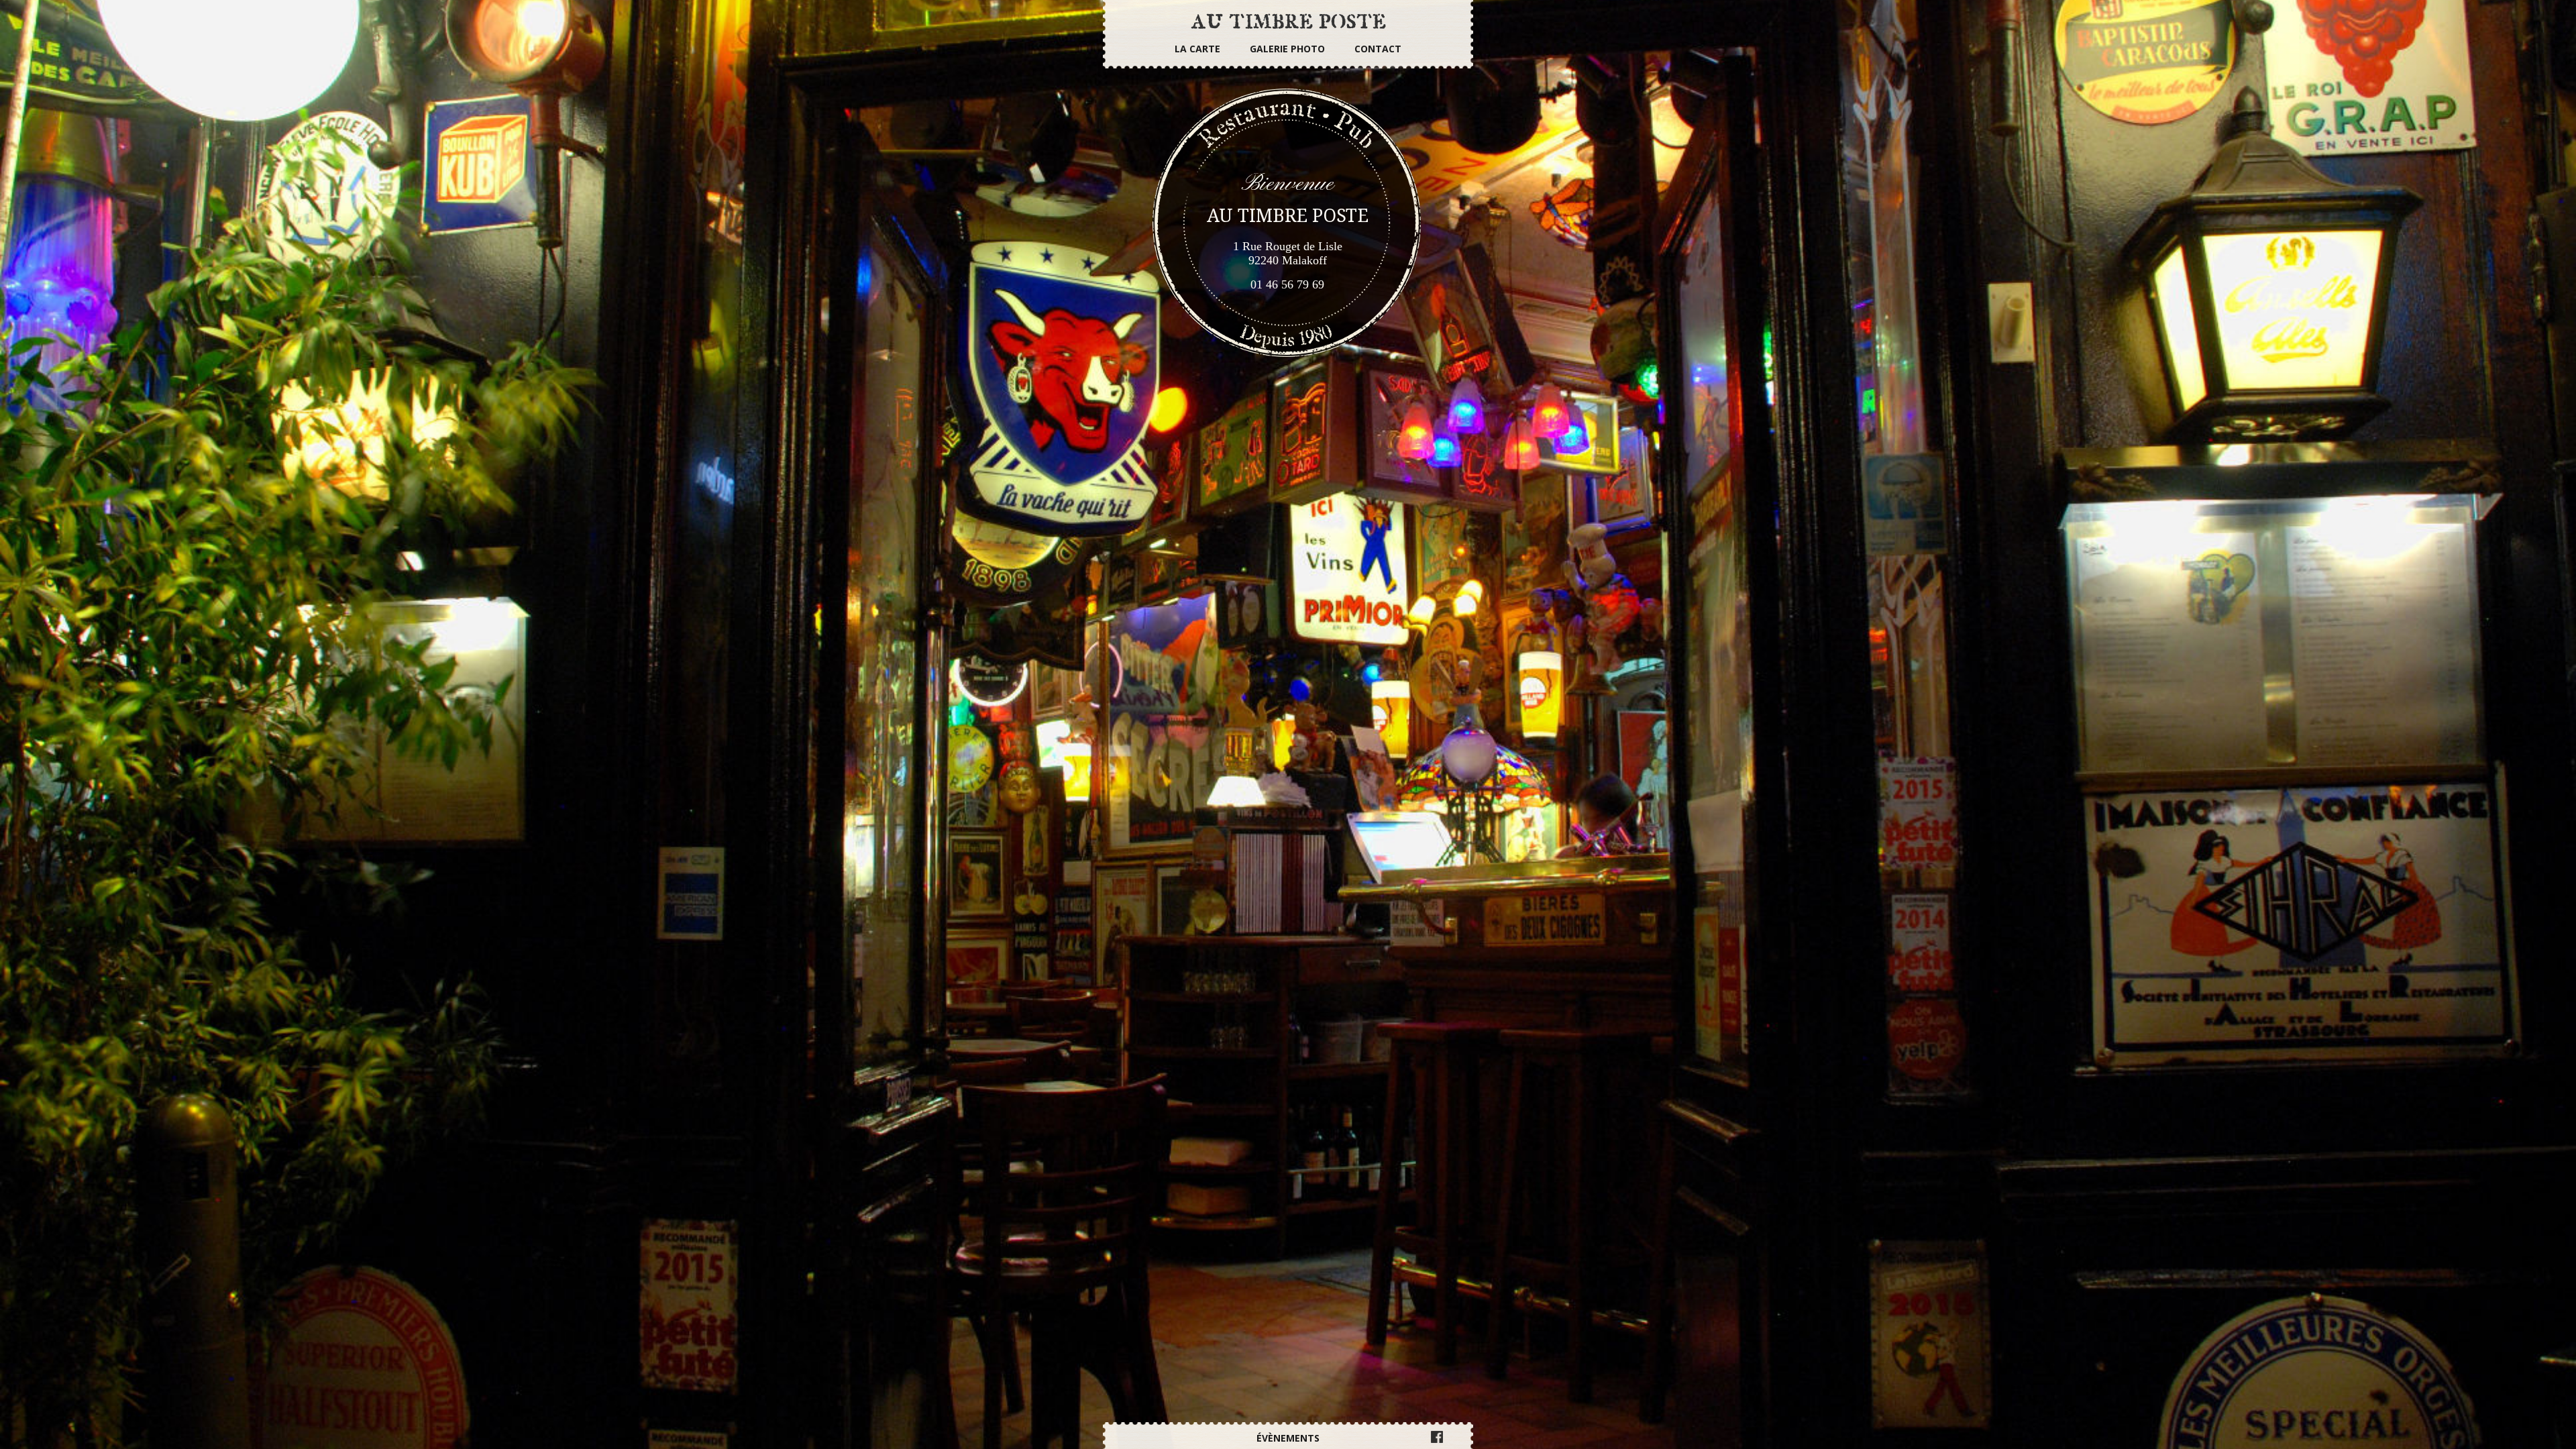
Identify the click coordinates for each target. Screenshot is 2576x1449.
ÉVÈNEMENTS (1288, 1438)
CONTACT (1378, 49)
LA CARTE (1197, 49)
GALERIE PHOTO (1287, 49)
